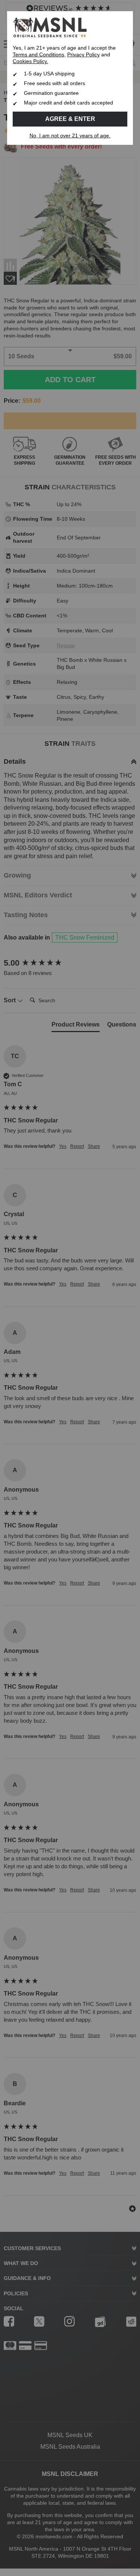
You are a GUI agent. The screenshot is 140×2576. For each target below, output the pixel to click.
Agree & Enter (70, 119)
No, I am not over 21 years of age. (70, 136)
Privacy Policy (83, 55)
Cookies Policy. (30, 61)
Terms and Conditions (38, 55)
